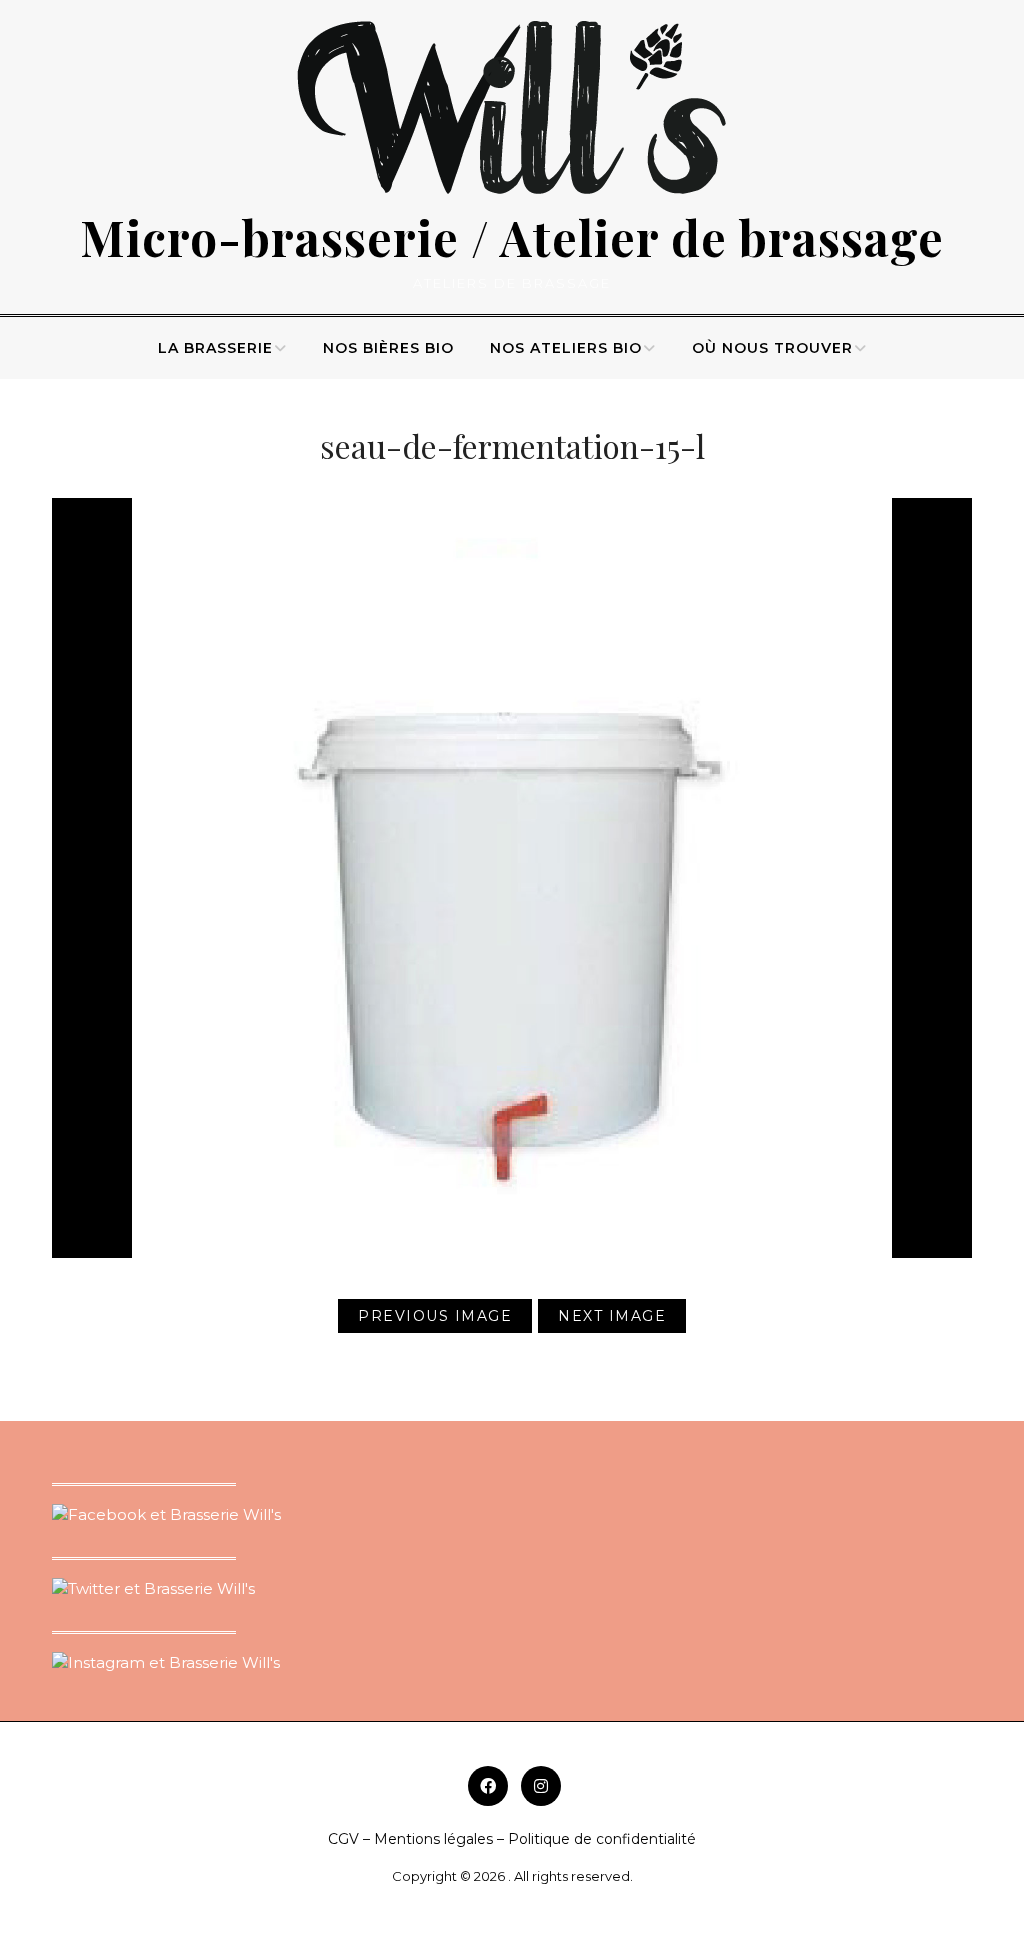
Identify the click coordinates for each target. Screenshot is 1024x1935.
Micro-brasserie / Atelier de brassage (512, 237)
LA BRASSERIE (215, 348)
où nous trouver (772, 348)
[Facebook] (488, 1786)
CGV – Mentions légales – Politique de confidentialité (512, 1839)
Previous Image (435, 1316)
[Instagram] (541, 1786)
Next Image (612, 1316)
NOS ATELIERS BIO (566, 348)
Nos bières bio (388, 348)
